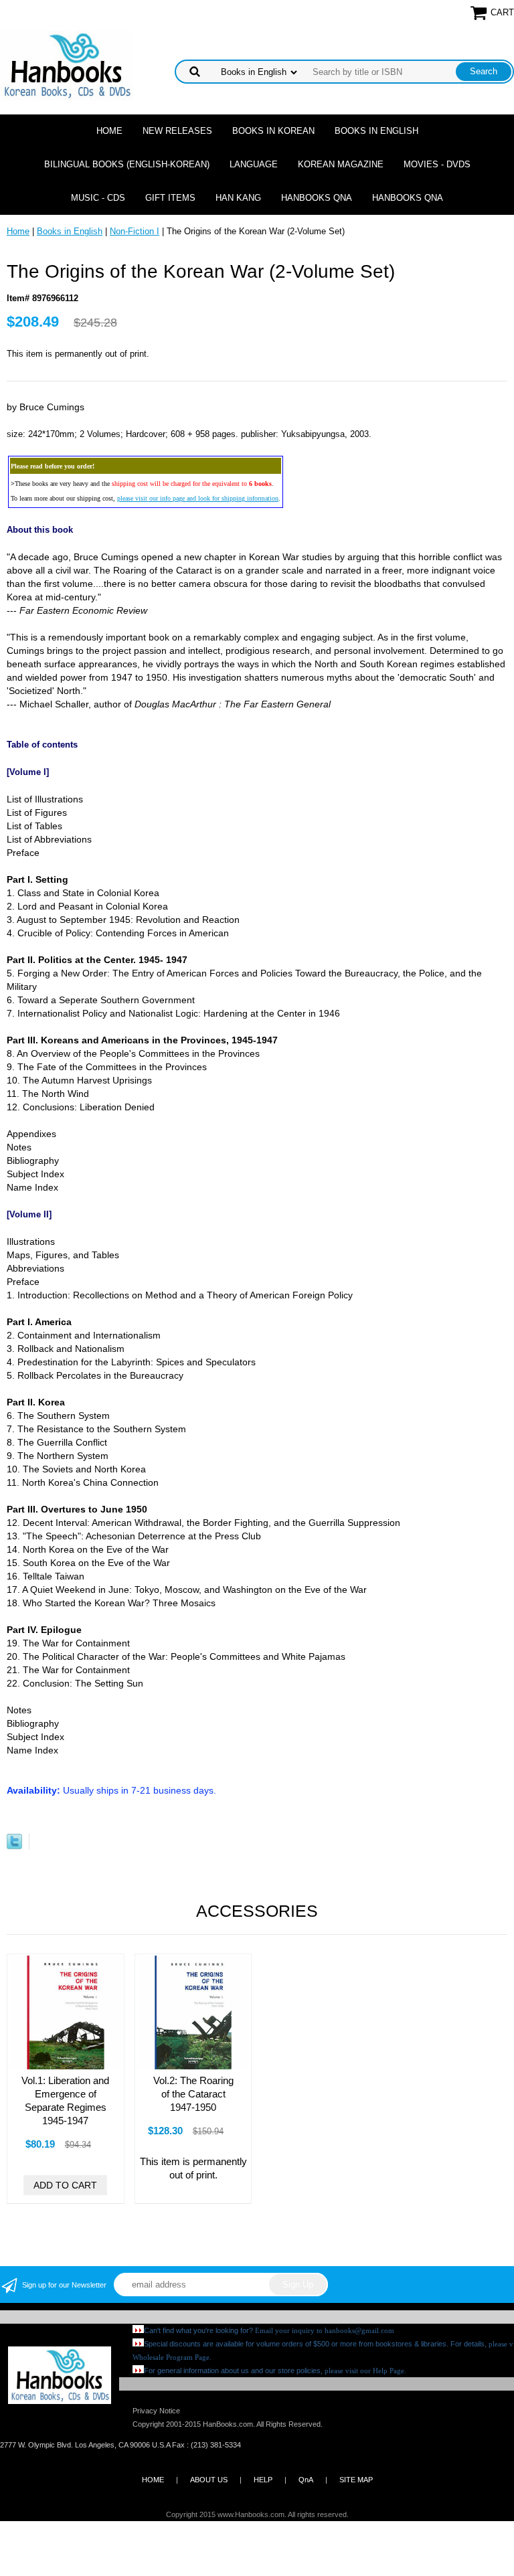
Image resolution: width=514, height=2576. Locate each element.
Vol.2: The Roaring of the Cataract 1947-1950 (193, 2094)
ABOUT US (209, 2480)
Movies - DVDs (437, 164)
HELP (263, 2480)
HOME (153, 2480)
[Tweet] (14, 1846)
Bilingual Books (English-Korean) (127, 164)
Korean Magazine (341, 164)
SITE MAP (356, 2480)
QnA (306, 2480)
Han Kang (238, 198)
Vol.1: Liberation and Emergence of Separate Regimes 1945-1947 (65, 2100)
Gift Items (170, 198)
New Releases (177, 131)
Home (109, 131)
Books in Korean (273, 131)
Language (254, 164)
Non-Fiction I (135, 231)
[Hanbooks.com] (67, 65)
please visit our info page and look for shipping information (198, 498)
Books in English (376, 131)
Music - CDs (98, 198)
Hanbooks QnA (317, 198)
